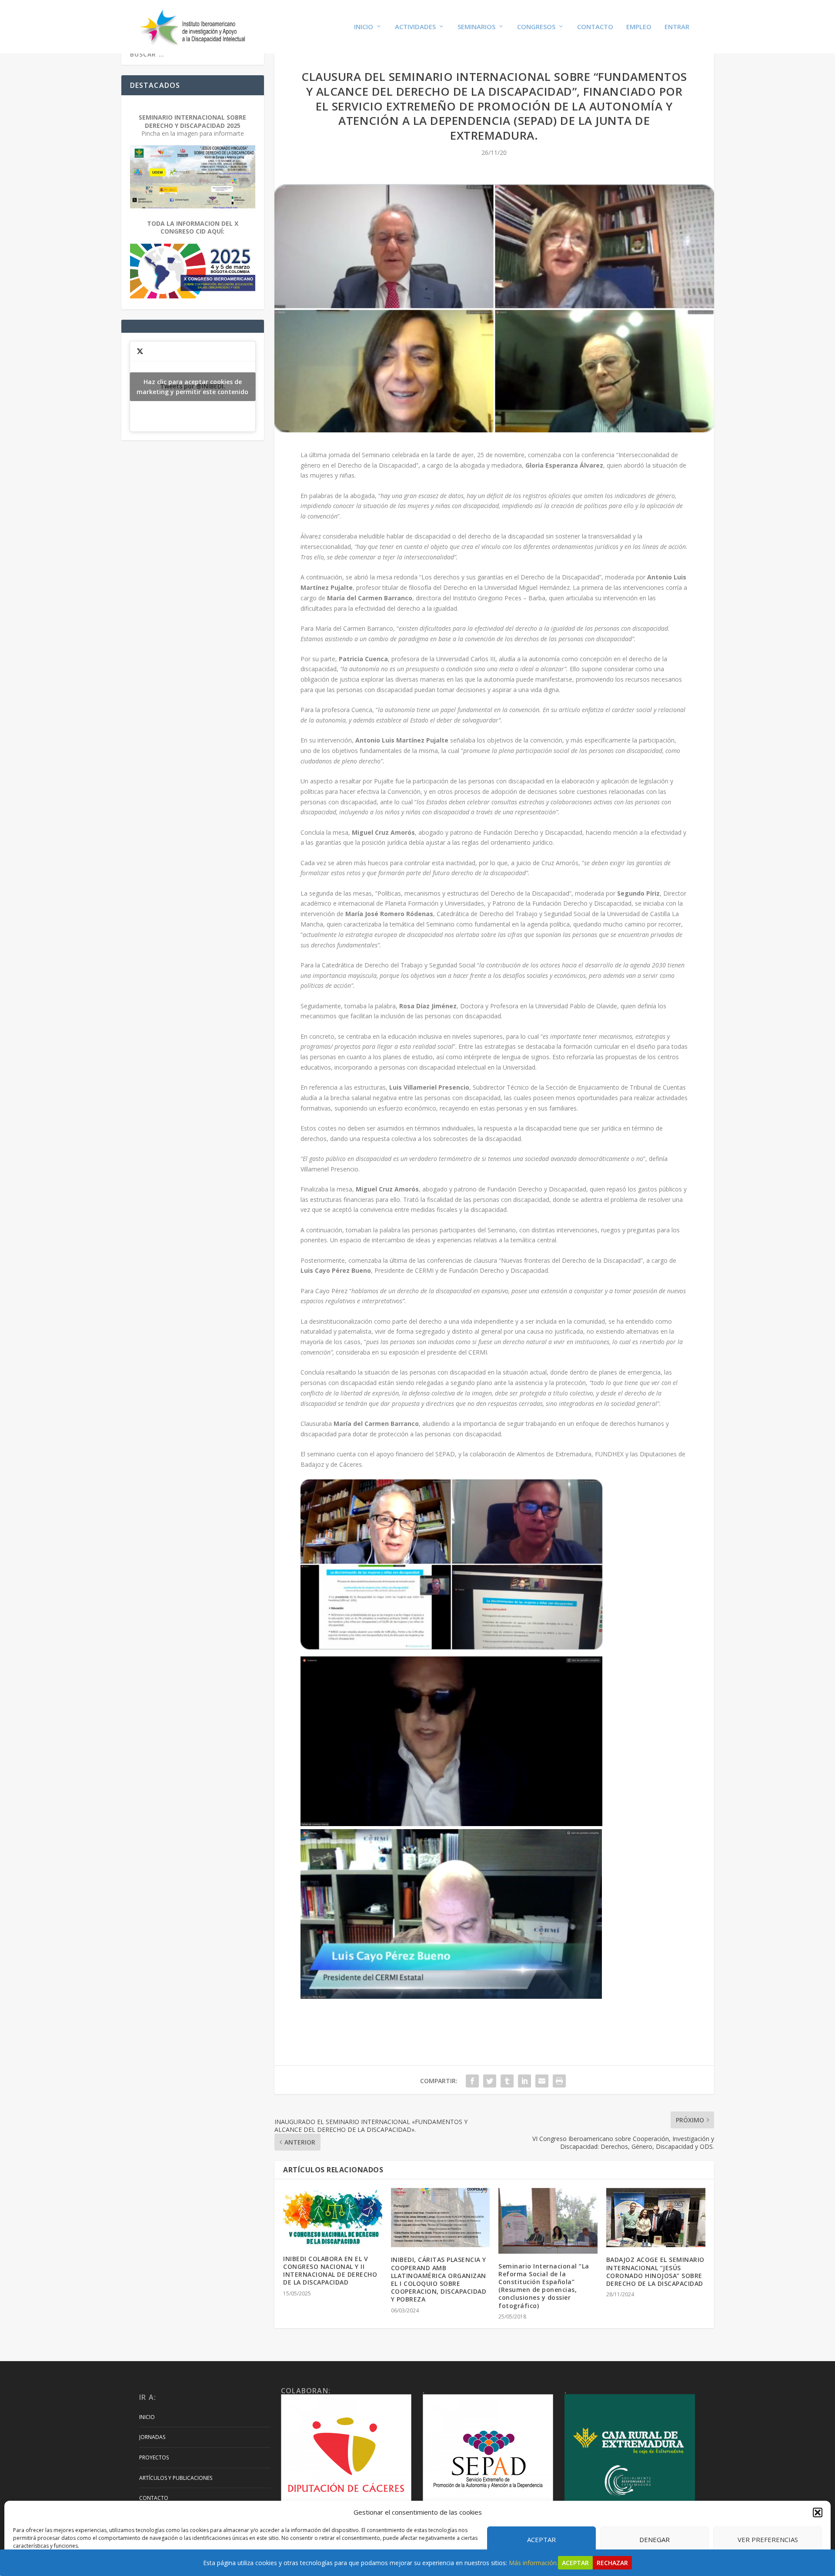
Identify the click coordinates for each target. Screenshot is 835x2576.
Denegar (655, 2539)
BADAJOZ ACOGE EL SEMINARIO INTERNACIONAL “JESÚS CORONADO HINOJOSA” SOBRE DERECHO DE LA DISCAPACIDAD (655, 2272)
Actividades (415, 27)
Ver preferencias (768, 2539)
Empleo (639, 27)
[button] (818, 2512)
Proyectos (154, 2457)
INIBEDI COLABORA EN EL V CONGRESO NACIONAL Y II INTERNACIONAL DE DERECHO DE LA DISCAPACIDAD (330, 2271)
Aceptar (541, 2539)
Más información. (533, 2563)
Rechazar (612, 2563)
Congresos (536, 27)
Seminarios (476, 27)
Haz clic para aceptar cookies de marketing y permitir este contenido (192, 387)
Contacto (595, 27)
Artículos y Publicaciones (176, 2478)
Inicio (364, 27)
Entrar (677, 27)
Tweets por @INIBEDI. (192, 387)
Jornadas (152, 2437)
